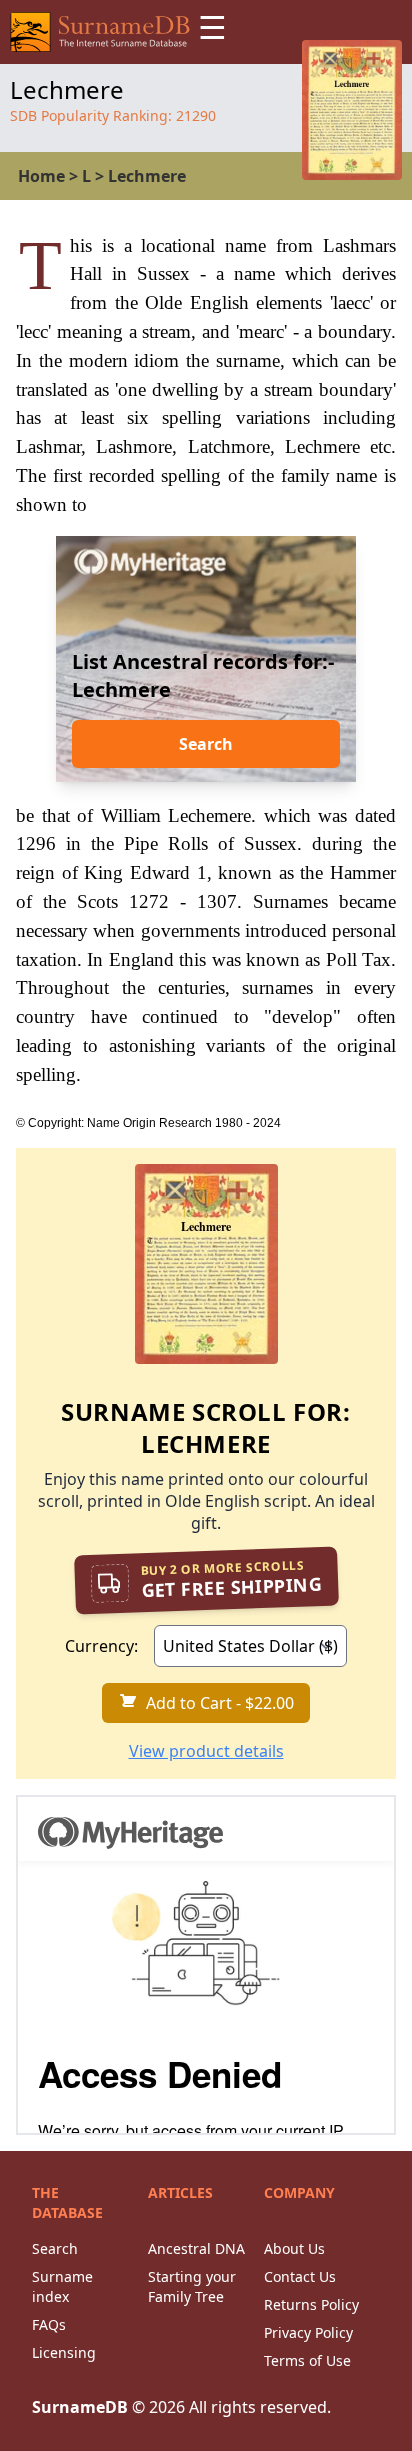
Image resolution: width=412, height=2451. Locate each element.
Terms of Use (307, 2360)
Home (41, 176)
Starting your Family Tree (192, 2286)
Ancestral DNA (196, 2248)
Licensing (64, 2352)
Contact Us (300, 2276)
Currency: (101, 1646)
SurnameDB (80, 2407)
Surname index (62, 2286)
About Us (294, 2248)
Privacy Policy (308, 2332)
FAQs (49, 2324)
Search (206, 744)
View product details (206, 1751)
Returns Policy (311, 2304)
